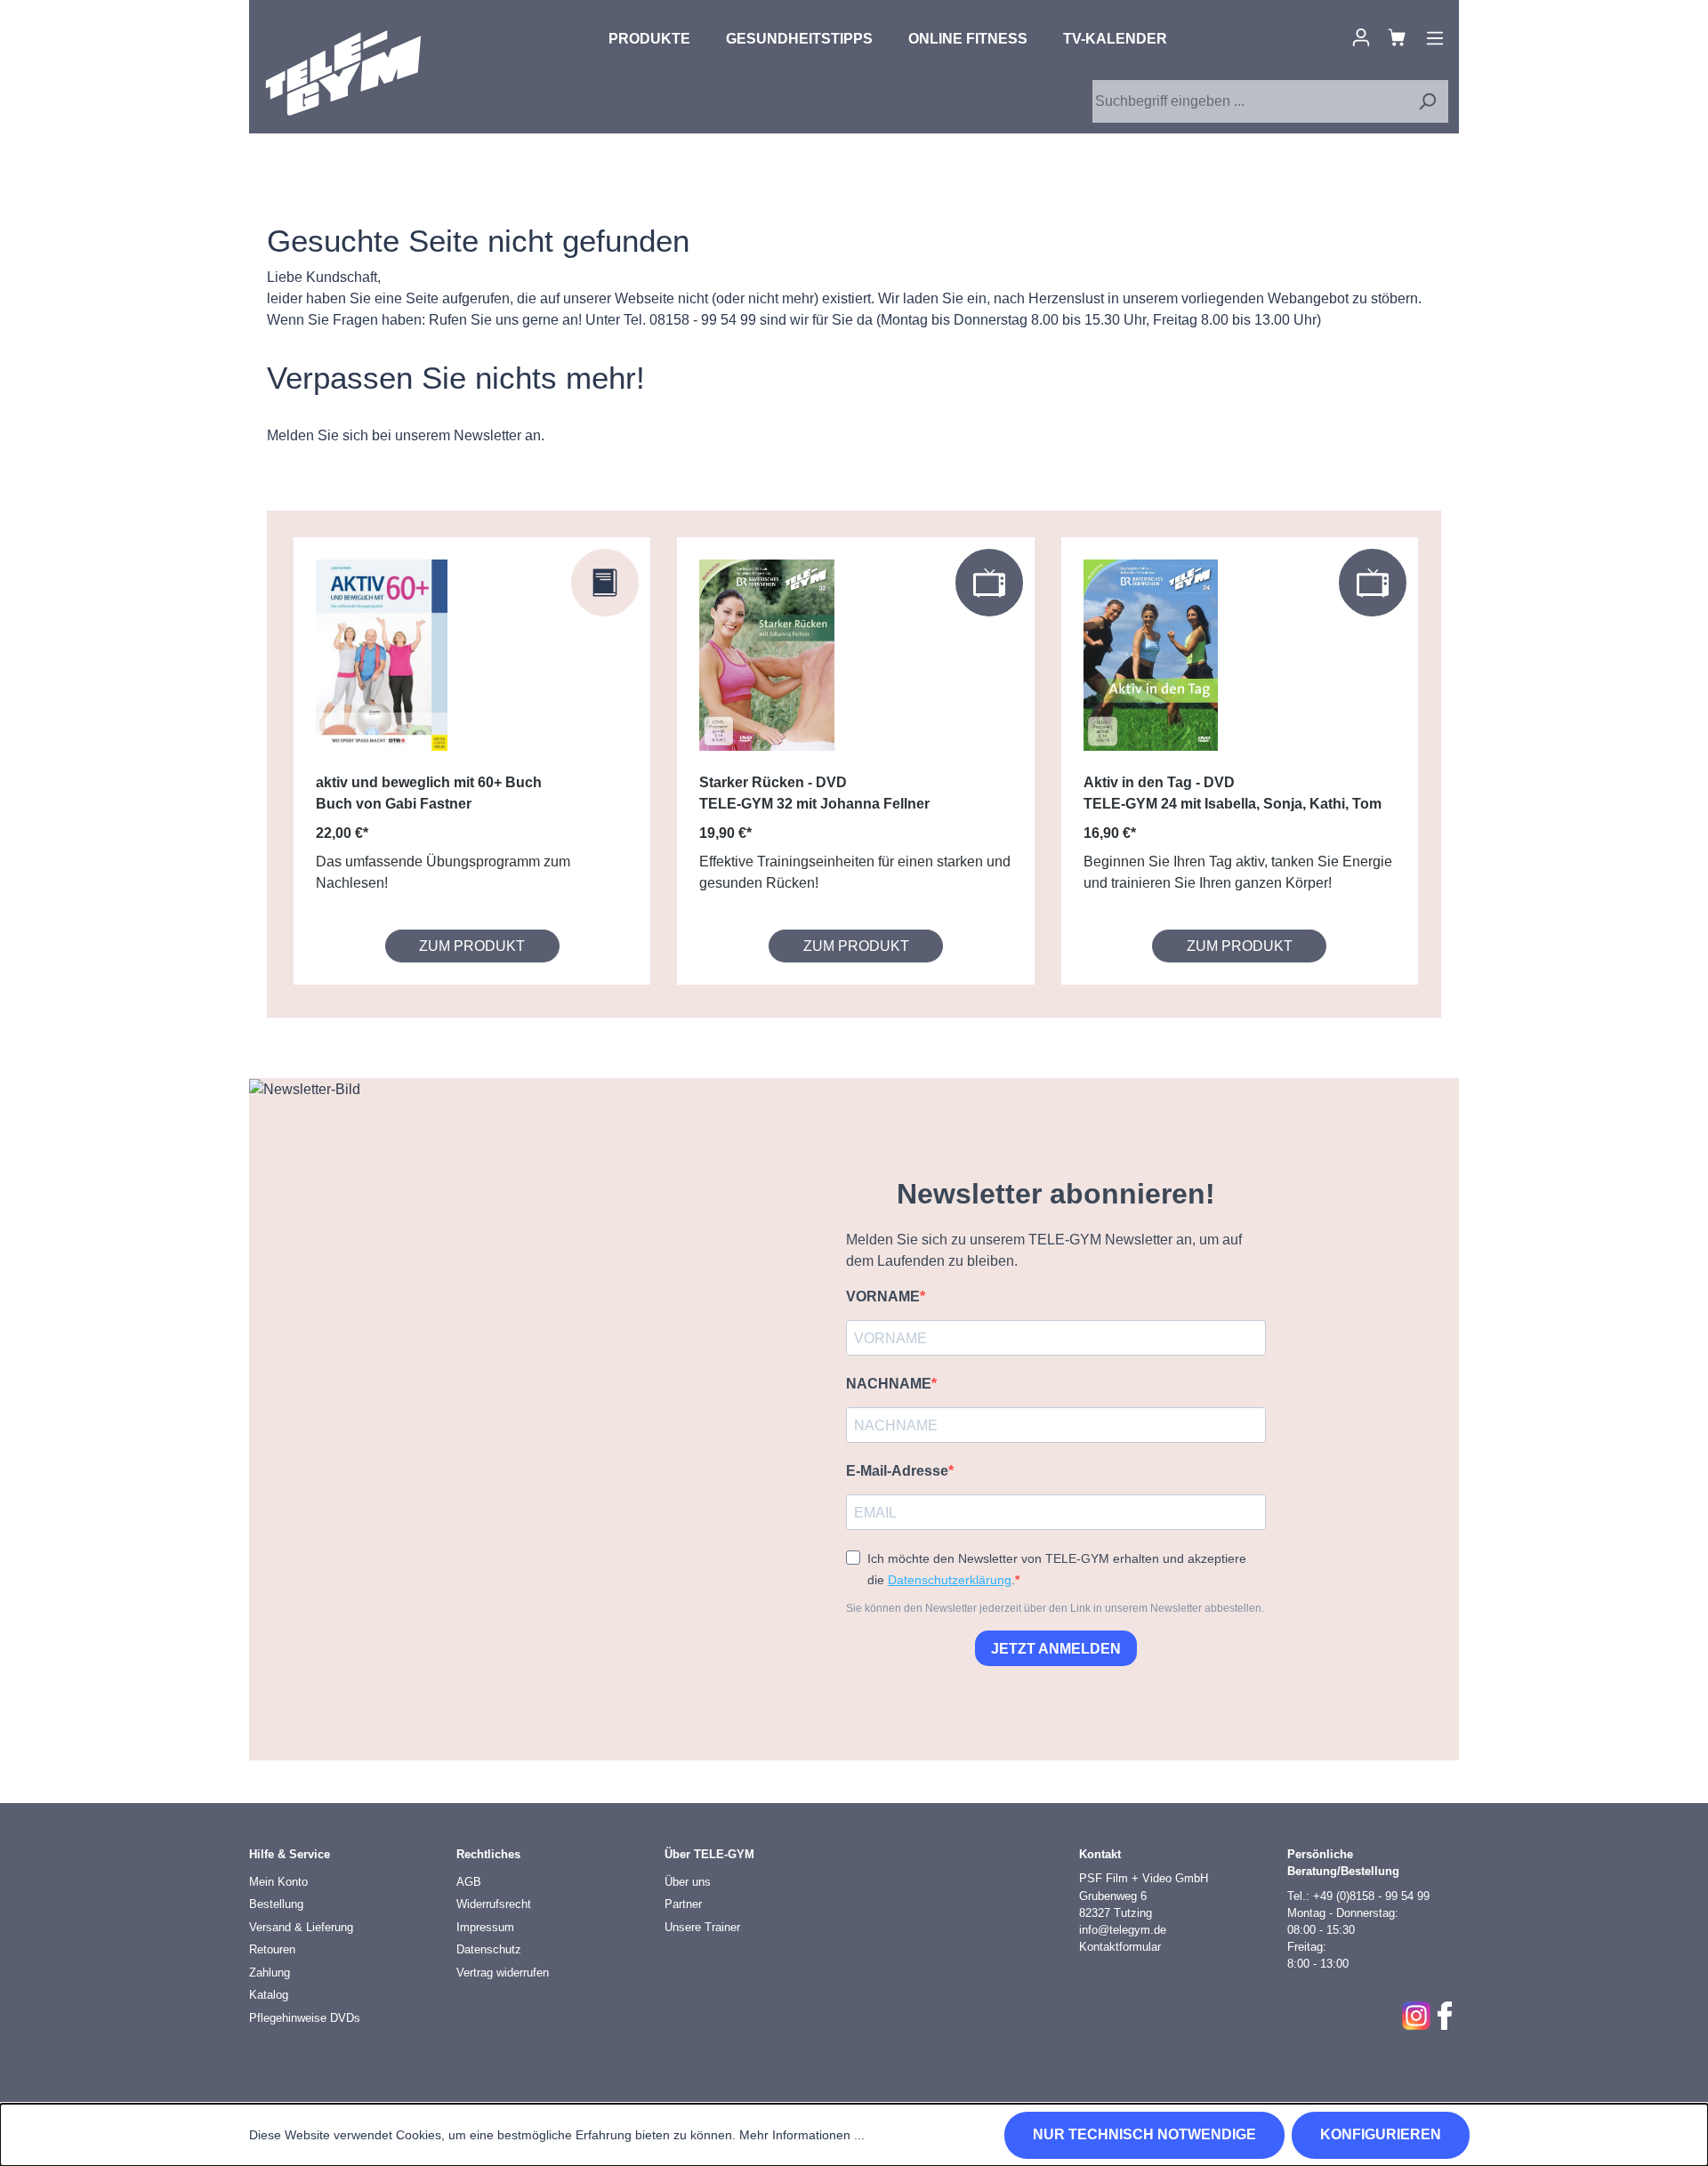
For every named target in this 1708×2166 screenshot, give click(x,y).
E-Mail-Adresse (897, 1471)
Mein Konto (278, 1882)
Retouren (272, 1949)
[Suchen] (1427, 101)
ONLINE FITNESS (968, 39)
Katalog (269, 1995)
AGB (469, 1882)
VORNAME (883, 1296)
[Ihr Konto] (1361, 37)
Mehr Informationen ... (802, 2135)
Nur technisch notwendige (1144, 2134)
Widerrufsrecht (494, 1904)
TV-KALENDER (1115, 39)
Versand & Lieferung (301, 1927)
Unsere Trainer (702, 1927)
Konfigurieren (1381, 2134)
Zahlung (270, 1973)
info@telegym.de (1123, 1930)
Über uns (688, 1882)
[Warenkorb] (1397, 37)
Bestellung (276, 1904)
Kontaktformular (1120, 1947)
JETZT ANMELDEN (1056, 1649)
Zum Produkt (472, 946)
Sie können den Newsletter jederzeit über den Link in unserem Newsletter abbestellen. (1055, 1608)
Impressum (485, 1927)
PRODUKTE (649, 39)
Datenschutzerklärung (950, 1580)
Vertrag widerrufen (503, 1973)
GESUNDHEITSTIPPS (799, 39)
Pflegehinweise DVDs (305, 2018)
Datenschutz (489, 1949)
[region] (854, 764)
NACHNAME (889, 1384)
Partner (683, 1904)
